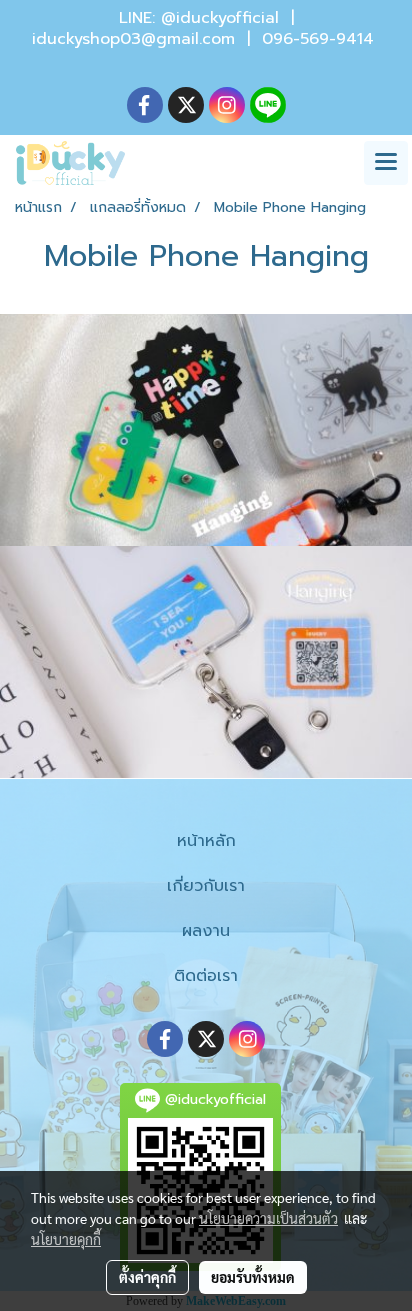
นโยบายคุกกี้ (66, 1239)
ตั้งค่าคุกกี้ (147, 1277)
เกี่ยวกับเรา (206, 886)
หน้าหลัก (206, 841)
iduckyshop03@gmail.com (133, 39)
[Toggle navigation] (386, 163)
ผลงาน (206, 931)
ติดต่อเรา (206, 976)
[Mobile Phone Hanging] (206, 662)
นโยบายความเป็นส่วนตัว (268, 1218)
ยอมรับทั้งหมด (253, 1277)
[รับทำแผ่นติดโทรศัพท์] (206, 430)
